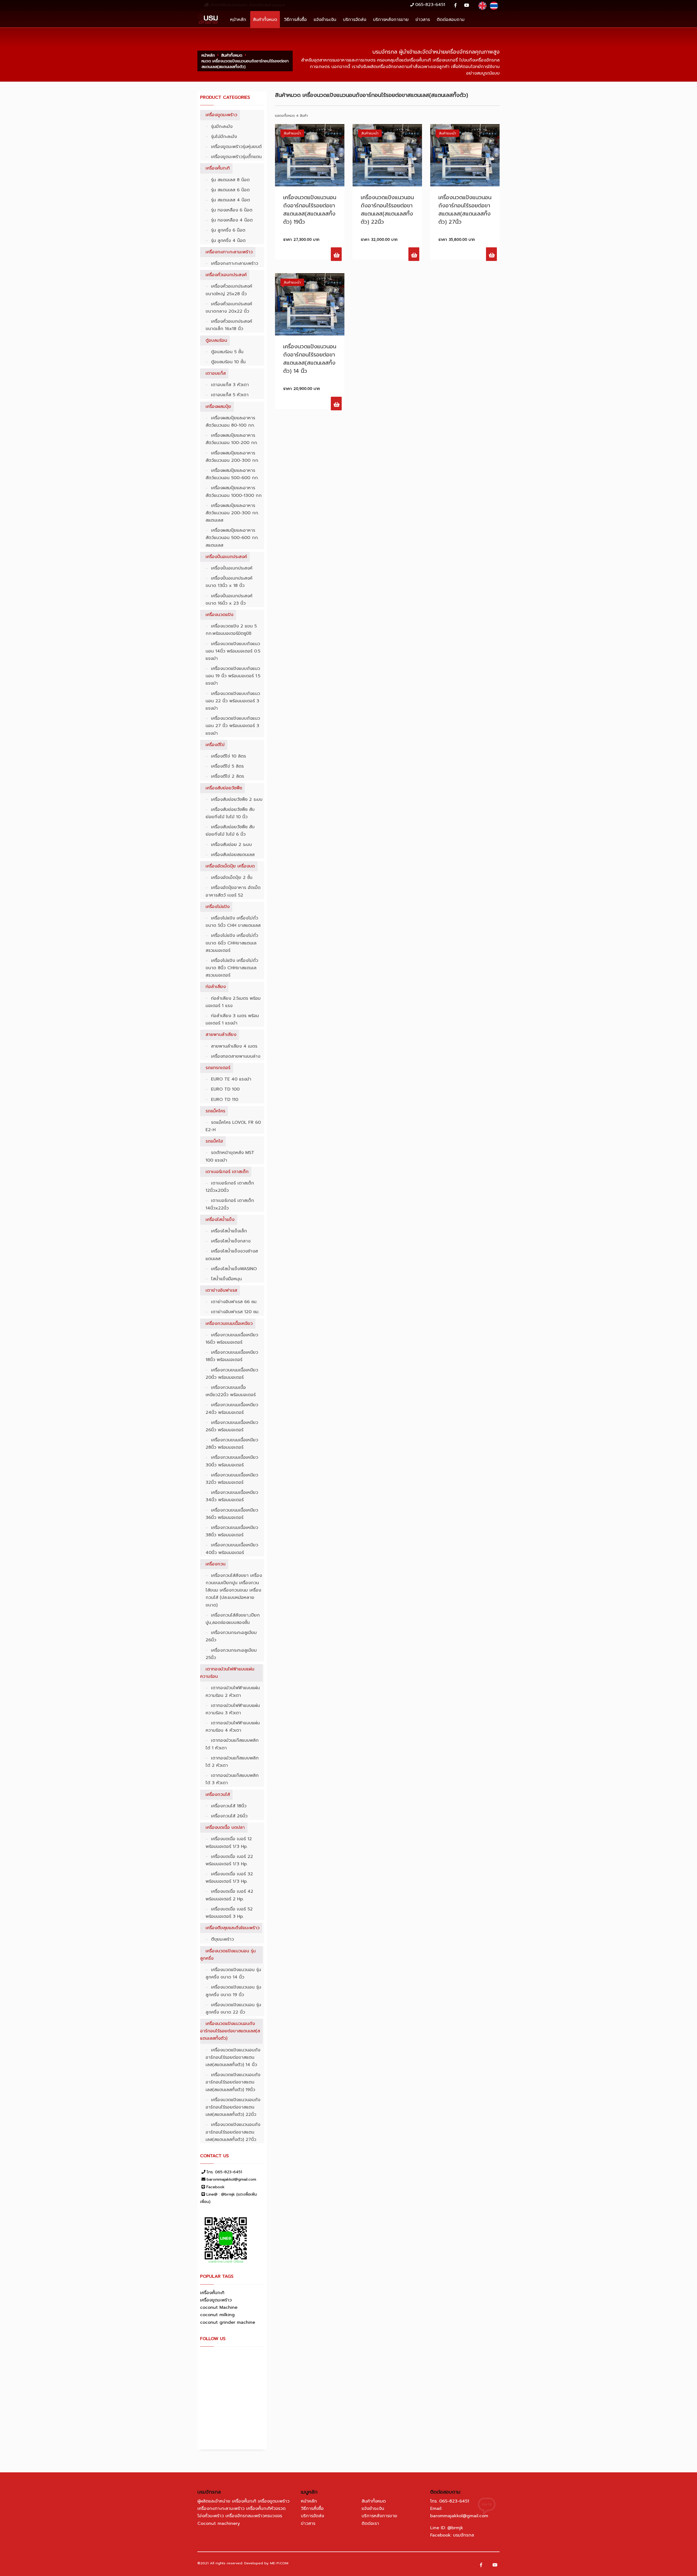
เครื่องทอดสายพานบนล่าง (236, 1056)
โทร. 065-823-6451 (224, 2172)
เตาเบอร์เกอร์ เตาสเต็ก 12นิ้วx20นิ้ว (230, 1187)
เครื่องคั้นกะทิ (218, 168)
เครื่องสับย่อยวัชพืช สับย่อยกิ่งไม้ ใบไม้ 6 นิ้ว (230, 831)
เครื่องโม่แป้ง (218, 907)
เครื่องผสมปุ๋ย (218, 407)
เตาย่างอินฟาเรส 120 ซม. (235, 1312)
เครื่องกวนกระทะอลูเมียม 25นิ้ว (231, 1654)
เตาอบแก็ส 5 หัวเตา (230, 395)
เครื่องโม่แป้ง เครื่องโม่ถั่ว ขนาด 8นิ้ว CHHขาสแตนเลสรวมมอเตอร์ (232, 968)
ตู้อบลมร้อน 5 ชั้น (227, 352)
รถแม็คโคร (215, 1111)
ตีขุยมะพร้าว (222, 1939)
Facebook (215, 2187)
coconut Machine (219, 2307)
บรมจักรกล (464, 2535)
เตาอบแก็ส (216, 373)
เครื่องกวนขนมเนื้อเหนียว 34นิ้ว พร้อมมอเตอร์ (232, 1496)
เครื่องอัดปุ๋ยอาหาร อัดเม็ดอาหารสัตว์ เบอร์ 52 (233, 891)
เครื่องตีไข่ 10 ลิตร (228, 756)
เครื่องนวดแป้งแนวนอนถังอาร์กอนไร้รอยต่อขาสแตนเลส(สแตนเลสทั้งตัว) (230, 2031)
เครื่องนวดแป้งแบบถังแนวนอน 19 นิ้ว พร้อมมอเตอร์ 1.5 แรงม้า (233, 676)
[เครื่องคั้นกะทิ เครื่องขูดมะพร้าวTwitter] (495, 2565)
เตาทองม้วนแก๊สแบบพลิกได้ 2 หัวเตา (232, 1762)
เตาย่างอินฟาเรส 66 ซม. (234, 1302)
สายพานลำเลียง (221, 1035)
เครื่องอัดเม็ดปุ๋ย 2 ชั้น (232, 878)
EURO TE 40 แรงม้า (231, 1079)
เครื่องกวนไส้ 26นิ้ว (229, 1816)
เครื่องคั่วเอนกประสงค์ (226, 275)
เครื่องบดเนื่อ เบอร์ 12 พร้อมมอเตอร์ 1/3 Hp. (229, 1843)
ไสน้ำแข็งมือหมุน (226, 1279)
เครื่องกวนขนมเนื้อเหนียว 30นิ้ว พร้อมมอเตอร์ (232, 1461)
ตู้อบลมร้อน (216, 340)
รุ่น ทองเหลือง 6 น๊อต (232, 210)
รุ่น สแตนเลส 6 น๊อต (230, 190)
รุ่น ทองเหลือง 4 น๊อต (232, 220)
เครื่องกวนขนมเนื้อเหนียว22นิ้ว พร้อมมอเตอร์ (231, 1391)
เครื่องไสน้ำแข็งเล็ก (229, 1231)
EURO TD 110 (225, 1100)
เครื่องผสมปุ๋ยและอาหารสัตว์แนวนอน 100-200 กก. (232, 439)
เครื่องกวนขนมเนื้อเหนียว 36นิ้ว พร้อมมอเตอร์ (232, 1514)
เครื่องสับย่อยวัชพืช (224, 788)
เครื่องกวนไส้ (218, 1795)
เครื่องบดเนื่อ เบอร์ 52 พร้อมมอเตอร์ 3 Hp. (229, 1913)
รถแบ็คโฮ (214, 1141)
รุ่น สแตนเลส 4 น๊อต (230, 200)
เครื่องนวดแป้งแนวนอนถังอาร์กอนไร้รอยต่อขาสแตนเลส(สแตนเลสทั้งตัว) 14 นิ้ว (233, 2057)
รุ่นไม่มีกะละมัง (224, 137)
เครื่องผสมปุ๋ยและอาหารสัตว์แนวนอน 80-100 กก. (230, 422)
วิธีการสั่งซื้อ (295, 19)
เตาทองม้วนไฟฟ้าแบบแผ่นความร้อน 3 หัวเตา (233, 1709)
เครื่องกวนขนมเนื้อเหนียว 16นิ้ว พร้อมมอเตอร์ (232, 1339)
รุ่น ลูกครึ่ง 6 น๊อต (228, 230)
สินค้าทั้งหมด (265, 19)
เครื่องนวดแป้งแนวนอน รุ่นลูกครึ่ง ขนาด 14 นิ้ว (233, 1973)
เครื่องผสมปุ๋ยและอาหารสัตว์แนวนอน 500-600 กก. (232, 474)
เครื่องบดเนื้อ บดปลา (225, 1827)
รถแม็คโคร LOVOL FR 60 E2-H (233, 1126)
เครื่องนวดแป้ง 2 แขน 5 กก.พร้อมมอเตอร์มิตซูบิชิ (231, 630)
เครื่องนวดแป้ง (219, 615)
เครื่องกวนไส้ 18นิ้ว (229, 1806)
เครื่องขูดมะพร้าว (221, 115)
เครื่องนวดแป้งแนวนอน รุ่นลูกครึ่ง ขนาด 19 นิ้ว (233, 1991)
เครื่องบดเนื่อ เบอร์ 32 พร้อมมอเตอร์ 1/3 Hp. (229, 1878)
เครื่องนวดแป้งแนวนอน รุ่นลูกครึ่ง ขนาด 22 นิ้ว (233, 2009)
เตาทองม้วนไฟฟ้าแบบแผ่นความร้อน (227, 1673)
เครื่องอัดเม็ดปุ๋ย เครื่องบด (230, 866)
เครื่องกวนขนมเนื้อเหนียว (229, 1324)
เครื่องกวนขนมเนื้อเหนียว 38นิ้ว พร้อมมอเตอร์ (232, 1531)
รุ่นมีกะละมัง (222, 127)
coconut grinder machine (228, 2322)
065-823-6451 (430, 5)
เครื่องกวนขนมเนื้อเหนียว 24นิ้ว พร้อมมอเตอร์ (232, 1409)
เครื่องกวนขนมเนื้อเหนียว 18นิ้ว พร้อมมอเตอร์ (232, 1356)
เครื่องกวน (215, 1564)
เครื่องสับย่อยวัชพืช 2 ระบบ (237, 799)
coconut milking (217, 2315)
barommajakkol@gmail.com (231, 2179)
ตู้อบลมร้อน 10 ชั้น (228, 362)
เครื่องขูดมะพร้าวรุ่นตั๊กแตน (236, 157)
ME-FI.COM (279, 2563)
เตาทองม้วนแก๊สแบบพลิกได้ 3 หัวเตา (232, 1779)
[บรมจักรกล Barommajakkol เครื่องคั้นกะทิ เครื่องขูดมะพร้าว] (208, 18)
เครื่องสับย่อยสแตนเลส (233, 855)
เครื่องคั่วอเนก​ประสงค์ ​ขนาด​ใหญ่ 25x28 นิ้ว (230, 290)
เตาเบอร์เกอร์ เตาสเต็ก (227, 1172)
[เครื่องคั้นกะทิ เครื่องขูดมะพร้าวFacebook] (481, 2565)
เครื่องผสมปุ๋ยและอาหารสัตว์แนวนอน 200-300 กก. (232, 457)
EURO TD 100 (225, 1089)
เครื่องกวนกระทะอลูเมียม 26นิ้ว (231, 1636)
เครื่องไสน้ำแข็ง (220, 1220)
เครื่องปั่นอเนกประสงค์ (226, 557)
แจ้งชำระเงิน (325, 19)
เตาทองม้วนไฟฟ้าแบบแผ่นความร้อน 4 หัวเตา (233, 1727)
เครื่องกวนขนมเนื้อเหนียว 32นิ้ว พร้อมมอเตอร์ (232, 1479)
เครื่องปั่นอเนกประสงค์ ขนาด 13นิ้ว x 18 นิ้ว (229, 582)
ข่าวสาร (423, 19)
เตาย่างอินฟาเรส (221, 1290)
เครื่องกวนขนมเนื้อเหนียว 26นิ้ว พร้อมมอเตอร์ (232, 1426)
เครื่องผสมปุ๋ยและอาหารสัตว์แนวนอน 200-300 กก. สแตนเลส (232, 513)
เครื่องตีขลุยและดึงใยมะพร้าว (233, 1928)
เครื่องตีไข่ (215, 745)
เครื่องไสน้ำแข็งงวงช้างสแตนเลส (232, 1255)
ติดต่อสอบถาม (451, 19)
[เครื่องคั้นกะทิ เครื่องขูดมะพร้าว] (455, 6)
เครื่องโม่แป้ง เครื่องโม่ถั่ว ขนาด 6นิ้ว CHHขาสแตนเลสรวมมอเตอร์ (232, 943)
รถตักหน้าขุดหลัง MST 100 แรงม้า (230, 1156)
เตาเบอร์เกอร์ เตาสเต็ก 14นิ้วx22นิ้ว (230, 1204)
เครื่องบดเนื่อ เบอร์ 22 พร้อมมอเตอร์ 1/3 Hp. (229, 1860)
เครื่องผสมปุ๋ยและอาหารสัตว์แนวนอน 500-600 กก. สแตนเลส (232, 538)
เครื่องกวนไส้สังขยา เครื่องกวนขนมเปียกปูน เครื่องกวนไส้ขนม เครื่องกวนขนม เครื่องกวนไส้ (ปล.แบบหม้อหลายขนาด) (234, 1590)
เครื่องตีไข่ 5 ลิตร (227, 766)
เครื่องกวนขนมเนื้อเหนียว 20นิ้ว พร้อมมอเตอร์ (232, 1374)
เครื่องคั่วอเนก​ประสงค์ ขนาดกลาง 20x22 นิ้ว (229, 308)
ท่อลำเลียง (216, 987)
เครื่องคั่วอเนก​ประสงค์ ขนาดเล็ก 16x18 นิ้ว (229, 325)
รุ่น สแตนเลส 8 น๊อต (230, 180)
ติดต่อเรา (370, 2523)
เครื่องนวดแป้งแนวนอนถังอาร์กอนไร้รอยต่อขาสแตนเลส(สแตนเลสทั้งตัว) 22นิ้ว (233, 2107)
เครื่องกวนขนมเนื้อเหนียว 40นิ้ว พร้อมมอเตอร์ (232, 1549)
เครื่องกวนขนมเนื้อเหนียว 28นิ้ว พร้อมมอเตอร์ (232, 1444)
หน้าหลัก (238, 19)
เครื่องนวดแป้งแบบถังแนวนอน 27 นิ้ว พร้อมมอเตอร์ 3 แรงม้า (233, 726)
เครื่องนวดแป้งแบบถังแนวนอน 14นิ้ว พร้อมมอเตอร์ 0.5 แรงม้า (233, 651)
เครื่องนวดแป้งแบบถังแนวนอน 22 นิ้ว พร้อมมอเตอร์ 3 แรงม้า (233, 701)
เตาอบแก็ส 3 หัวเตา (230, 385)
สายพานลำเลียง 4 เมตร (234, 1046)
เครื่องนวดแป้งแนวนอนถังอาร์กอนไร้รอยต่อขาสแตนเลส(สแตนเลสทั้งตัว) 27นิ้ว (233, 2132)
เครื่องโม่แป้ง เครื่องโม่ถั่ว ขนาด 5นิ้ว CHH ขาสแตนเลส (233, 922)
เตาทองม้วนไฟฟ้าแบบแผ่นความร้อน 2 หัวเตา (233, 1692)
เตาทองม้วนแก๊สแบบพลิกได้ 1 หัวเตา (232, 1744)
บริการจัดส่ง (355, 19)
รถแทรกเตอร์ (218, 1068)
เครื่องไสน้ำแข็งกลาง (231, 1241)
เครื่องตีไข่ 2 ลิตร (227, 776)
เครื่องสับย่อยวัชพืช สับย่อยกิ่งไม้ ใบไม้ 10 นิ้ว (230, 813)
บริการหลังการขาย (391, 19)
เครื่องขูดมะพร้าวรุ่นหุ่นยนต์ (236, 147)
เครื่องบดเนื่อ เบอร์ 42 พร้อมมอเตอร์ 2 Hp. (229, 1895)
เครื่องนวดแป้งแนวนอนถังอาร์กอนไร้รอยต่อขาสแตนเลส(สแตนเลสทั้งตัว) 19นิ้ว (233, 2082)
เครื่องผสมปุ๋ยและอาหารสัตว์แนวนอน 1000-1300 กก (234, 492)
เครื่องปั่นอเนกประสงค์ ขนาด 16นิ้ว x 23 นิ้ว (229, 600)
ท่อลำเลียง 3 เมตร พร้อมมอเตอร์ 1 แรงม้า (232, 1019)
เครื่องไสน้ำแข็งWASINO (234, 1269)
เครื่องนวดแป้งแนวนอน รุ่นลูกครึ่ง (228, 1955)
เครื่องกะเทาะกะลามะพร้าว (229, 252)
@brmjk (455, 2528)
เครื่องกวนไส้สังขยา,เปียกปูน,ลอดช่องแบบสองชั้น (233, 1619)
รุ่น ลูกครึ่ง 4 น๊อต (228, 241)
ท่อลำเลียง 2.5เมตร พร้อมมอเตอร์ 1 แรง (233, 1002)
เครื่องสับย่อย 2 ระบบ (231, 845)
